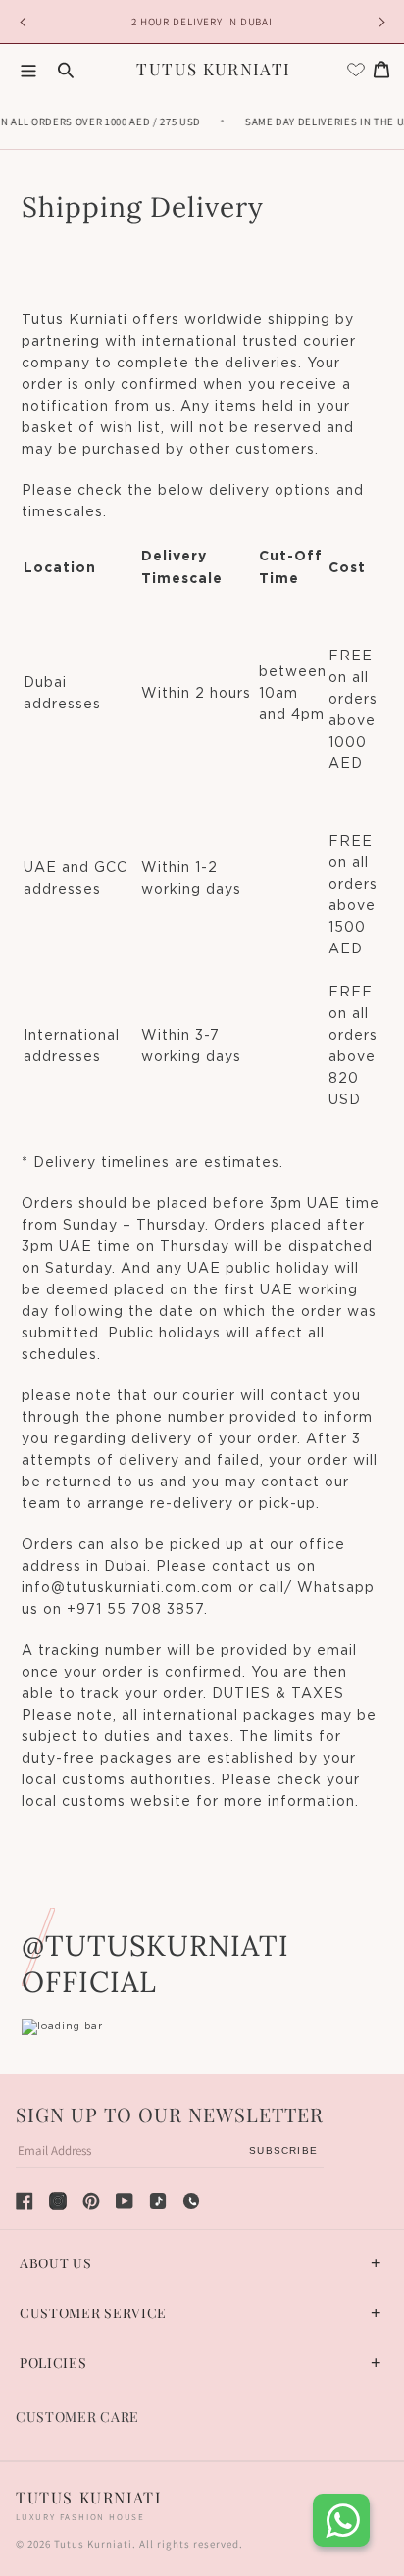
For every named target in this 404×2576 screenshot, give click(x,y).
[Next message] (379, 22)
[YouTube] (125, 2201)
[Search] (66, 70)
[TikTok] (158, 2201)
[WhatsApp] (191, 2201)
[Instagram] (58, 2201)
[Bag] (381, 70)
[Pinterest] (91, 2201)
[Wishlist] (356, 70)
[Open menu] (28, 70)
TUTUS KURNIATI (213, 69)
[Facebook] (25, 2201)
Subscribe (283, 2150)
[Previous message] (25, 22)
